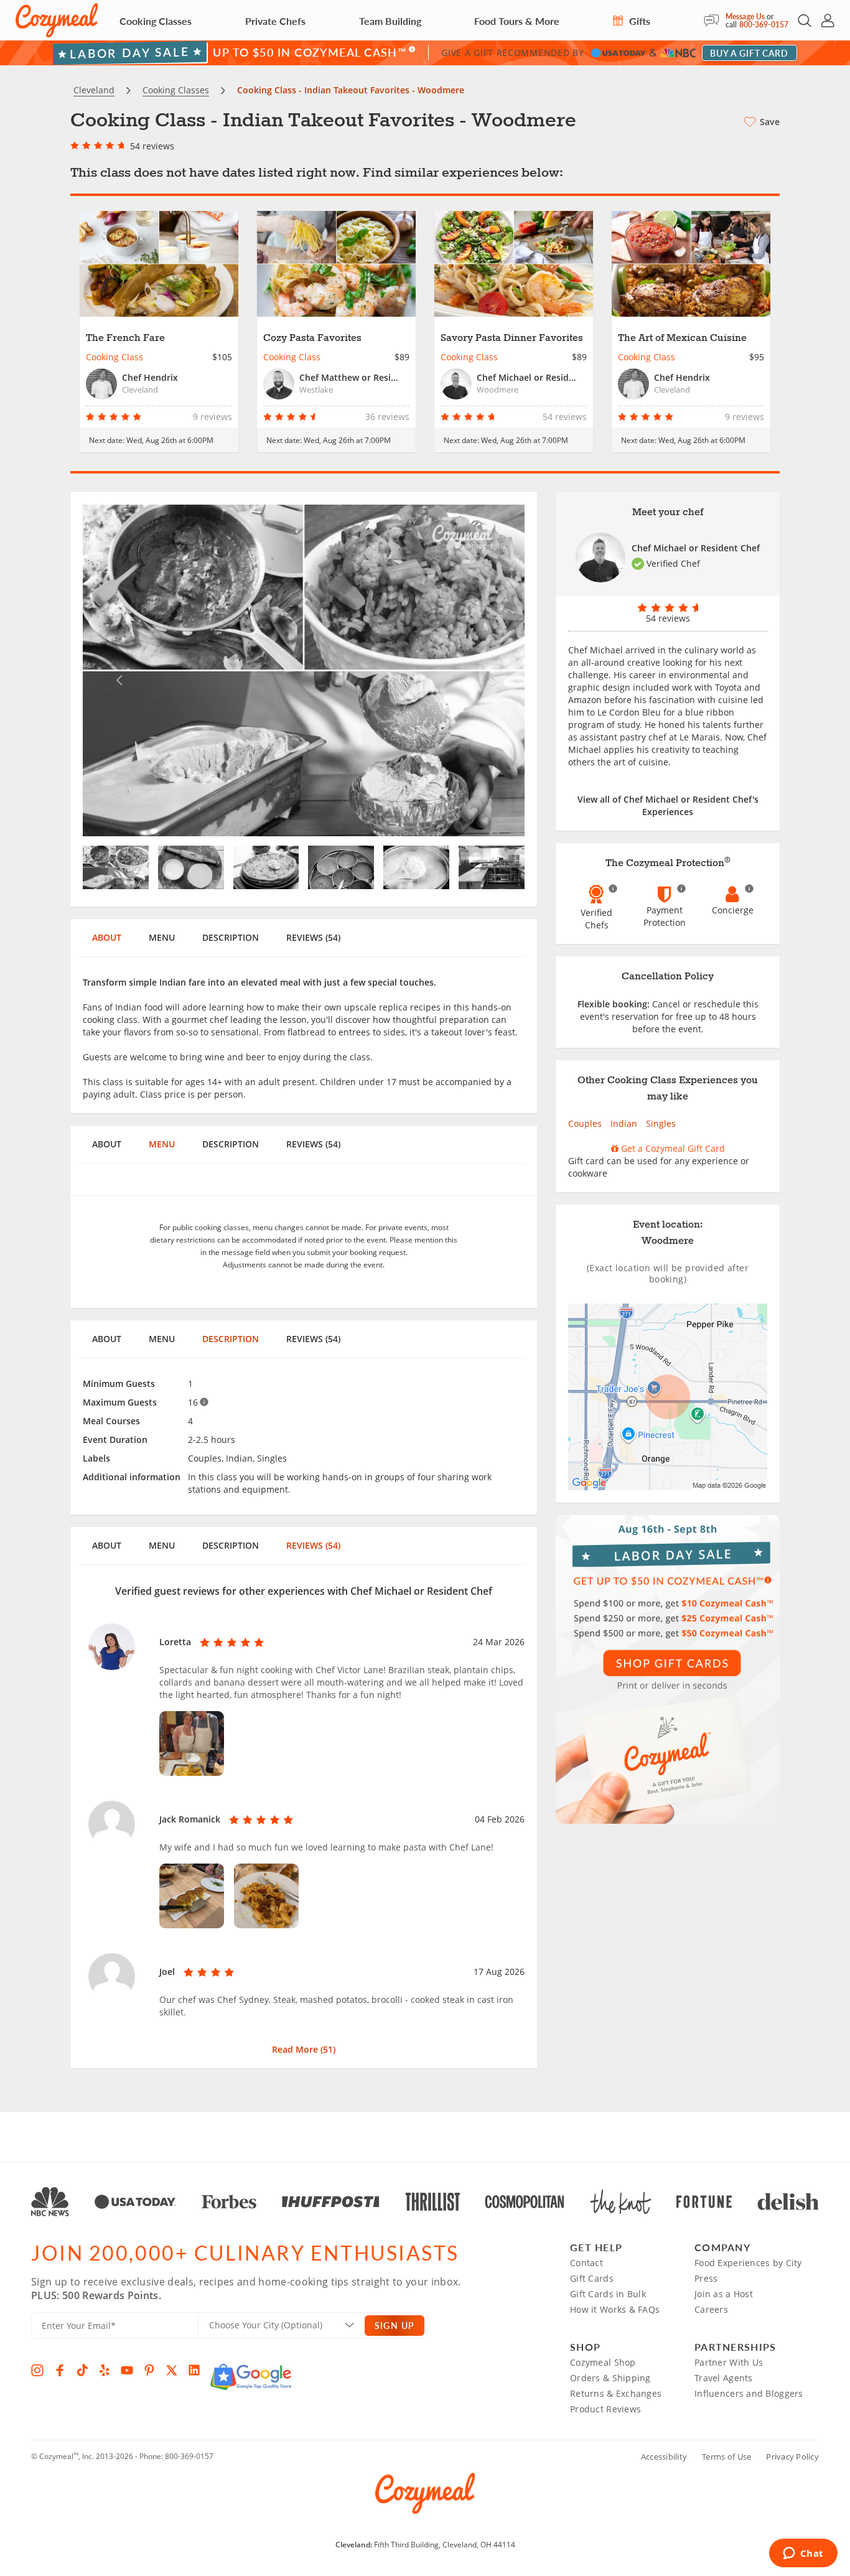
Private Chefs (275, 21)
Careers (711, 2309)
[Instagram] (37, 2370)
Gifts (638, 21)
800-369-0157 (764, 25)
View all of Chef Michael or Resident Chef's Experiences (668, 805)
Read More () (304, 2049)
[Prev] (116, 670)
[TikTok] (82, 2370)
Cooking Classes (156, 21)
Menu (162, 937)
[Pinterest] (149, 2370)
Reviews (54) (313, 937)
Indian (624, 1123)
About (107, 937)
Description (231, 937)
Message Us (745, 16)
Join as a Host (724, 2294)
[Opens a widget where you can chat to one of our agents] (803, 2554)
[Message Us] (715, 21)
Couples (585, 1123)
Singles (661, 1123)
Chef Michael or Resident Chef (696, 548)
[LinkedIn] (194, 2370)
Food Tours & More (517, 21)
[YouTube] (127, 2370)
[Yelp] (105, 2370)
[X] (172, 2370)
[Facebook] (60, 2370)
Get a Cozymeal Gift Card (672, 1148)
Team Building (390, 21)
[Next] (492, 670)
